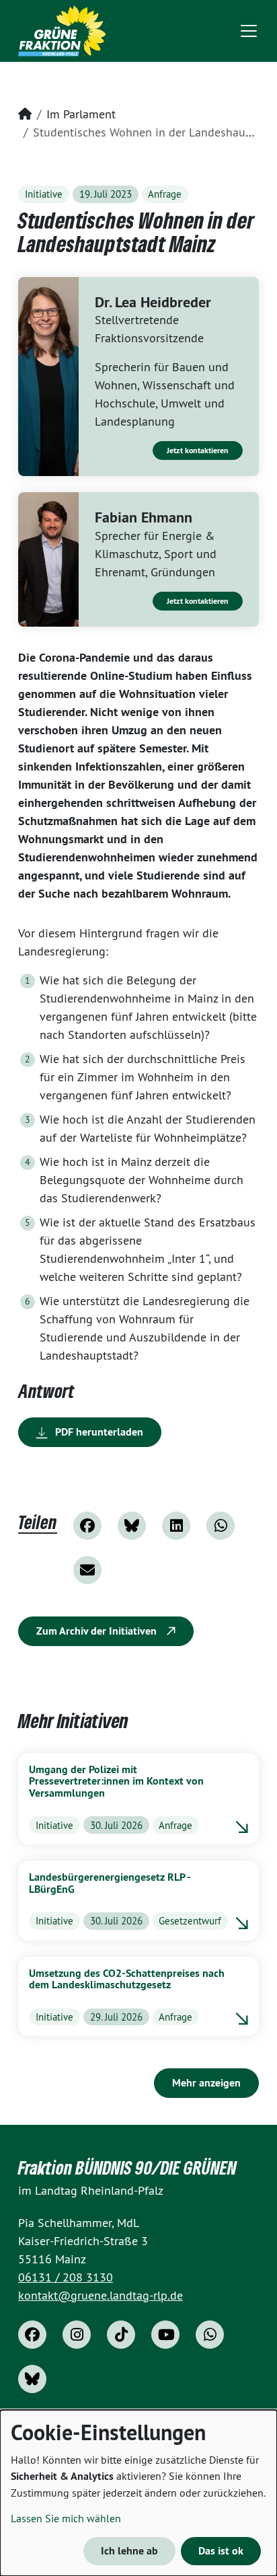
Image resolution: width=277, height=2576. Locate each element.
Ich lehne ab (129, 2551)
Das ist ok (221, 2551)
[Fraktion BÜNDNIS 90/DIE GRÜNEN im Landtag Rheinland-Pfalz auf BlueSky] (32, 2379)
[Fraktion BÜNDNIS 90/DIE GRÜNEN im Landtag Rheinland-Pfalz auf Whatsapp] (210, 2335)
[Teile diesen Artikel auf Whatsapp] (221, 1526)
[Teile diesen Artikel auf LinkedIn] (176, 1526)
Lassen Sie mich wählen (66, 2518)
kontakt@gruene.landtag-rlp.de (101, 2295)
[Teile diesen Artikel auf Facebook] (87, 1526)
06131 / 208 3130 (66, 2277)
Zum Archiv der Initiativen (98, 1631)
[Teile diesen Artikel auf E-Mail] (87, 1570)
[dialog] (138, 2493)
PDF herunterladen (98, 1432)
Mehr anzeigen (206, 2083)
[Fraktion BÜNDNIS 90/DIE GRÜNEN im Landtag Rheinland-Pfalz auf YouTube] (165, 2335)
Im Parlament (81, 114)
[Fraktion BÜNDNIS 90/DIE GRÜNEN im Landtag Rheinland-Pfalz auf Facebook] (32, 2335)
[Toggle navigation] (249, 31)
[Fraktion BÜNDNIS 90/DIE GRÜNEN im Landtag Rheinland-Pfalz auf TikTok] (121, 2335)
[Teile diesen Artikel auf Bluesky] (132, 1526)
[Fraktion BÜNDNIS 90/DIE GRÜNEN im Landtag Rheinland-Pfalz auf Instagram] (77, 2335)
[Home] (62, 31)
